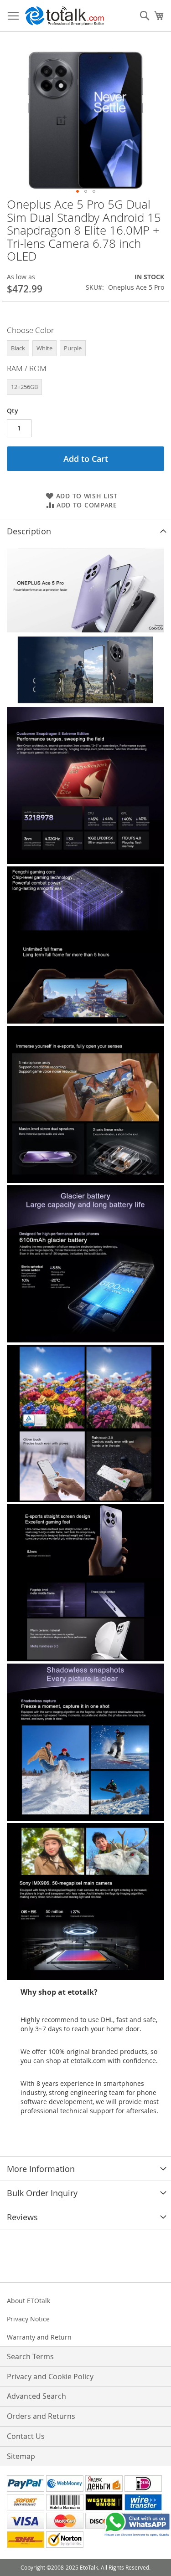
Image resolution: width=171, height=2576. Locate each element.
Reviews (22, 2217)
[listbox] (85, 349)
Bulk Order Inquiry (42, 2193)
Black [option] (18, 348)
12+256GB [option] (24, 387)
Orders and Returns (41, 2416)
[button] (78, 191)
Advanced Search (36, 2396)
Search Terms (30, 2356)
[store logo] (65, 16)
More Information (41, 2169)
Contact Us (26, 2436)
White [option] (44, 348)
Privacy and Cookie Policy (50, 2376)
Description (29, 531)
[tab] (85, 531)
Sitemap (21, 2456)
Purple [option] (73, 348)
